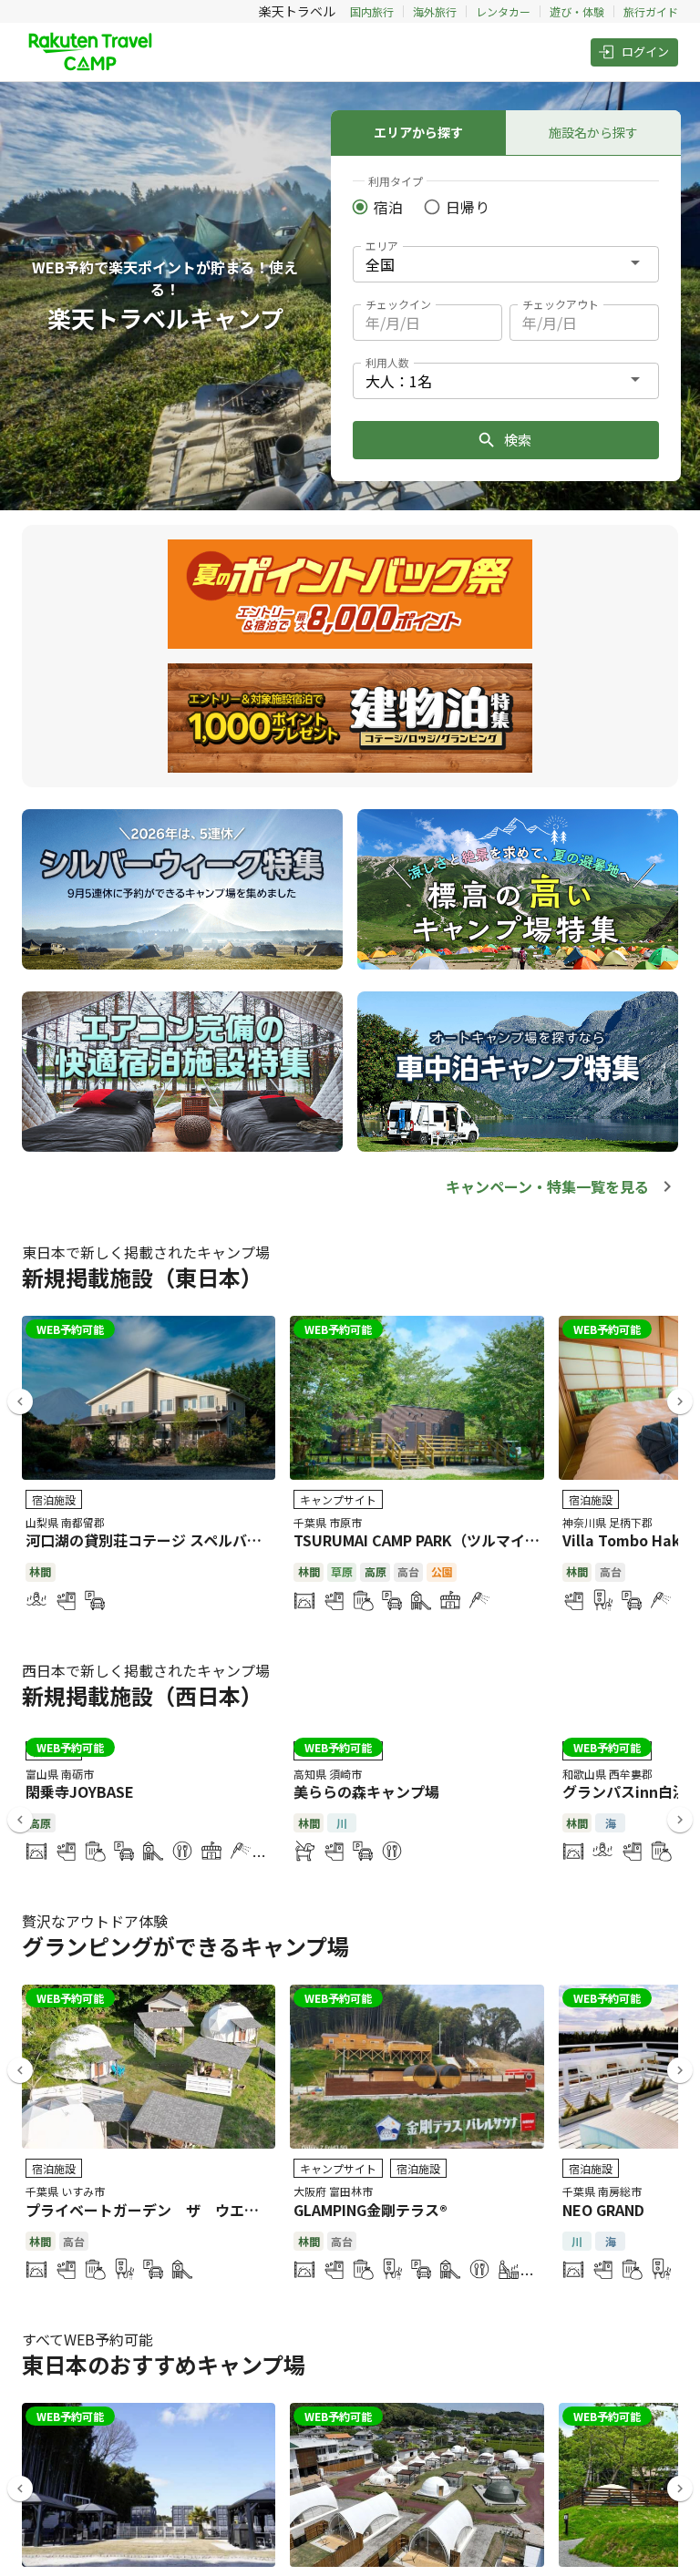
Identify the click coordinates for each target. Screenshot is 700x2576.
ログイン (645, 51)
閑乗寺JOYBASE (80, 1791)
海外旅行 (435, 11)
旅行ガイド (651, 11)
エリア (382, 246)
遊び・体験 (577, 11)
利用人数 (387, 362)
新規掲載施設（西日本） (142, 1695)
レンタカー (503, 11)
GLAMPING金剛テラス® (371, 2210)
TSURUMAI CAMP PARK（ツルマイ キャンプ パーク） (471, 1540)
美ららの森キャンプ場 (366, 1791)
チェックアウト (561, 304)
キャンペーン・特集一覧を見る (547, 1186)
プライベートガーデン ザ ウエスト (149, 2210)
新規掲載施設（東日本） (142, 1277)
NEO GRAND (603, 2210)
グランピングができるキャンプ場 (185, 1946)
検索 (518, 440)
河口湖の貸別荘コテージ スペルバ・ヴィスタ (173, 1540)
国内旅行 (372, 11)
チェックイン (398, 304)
